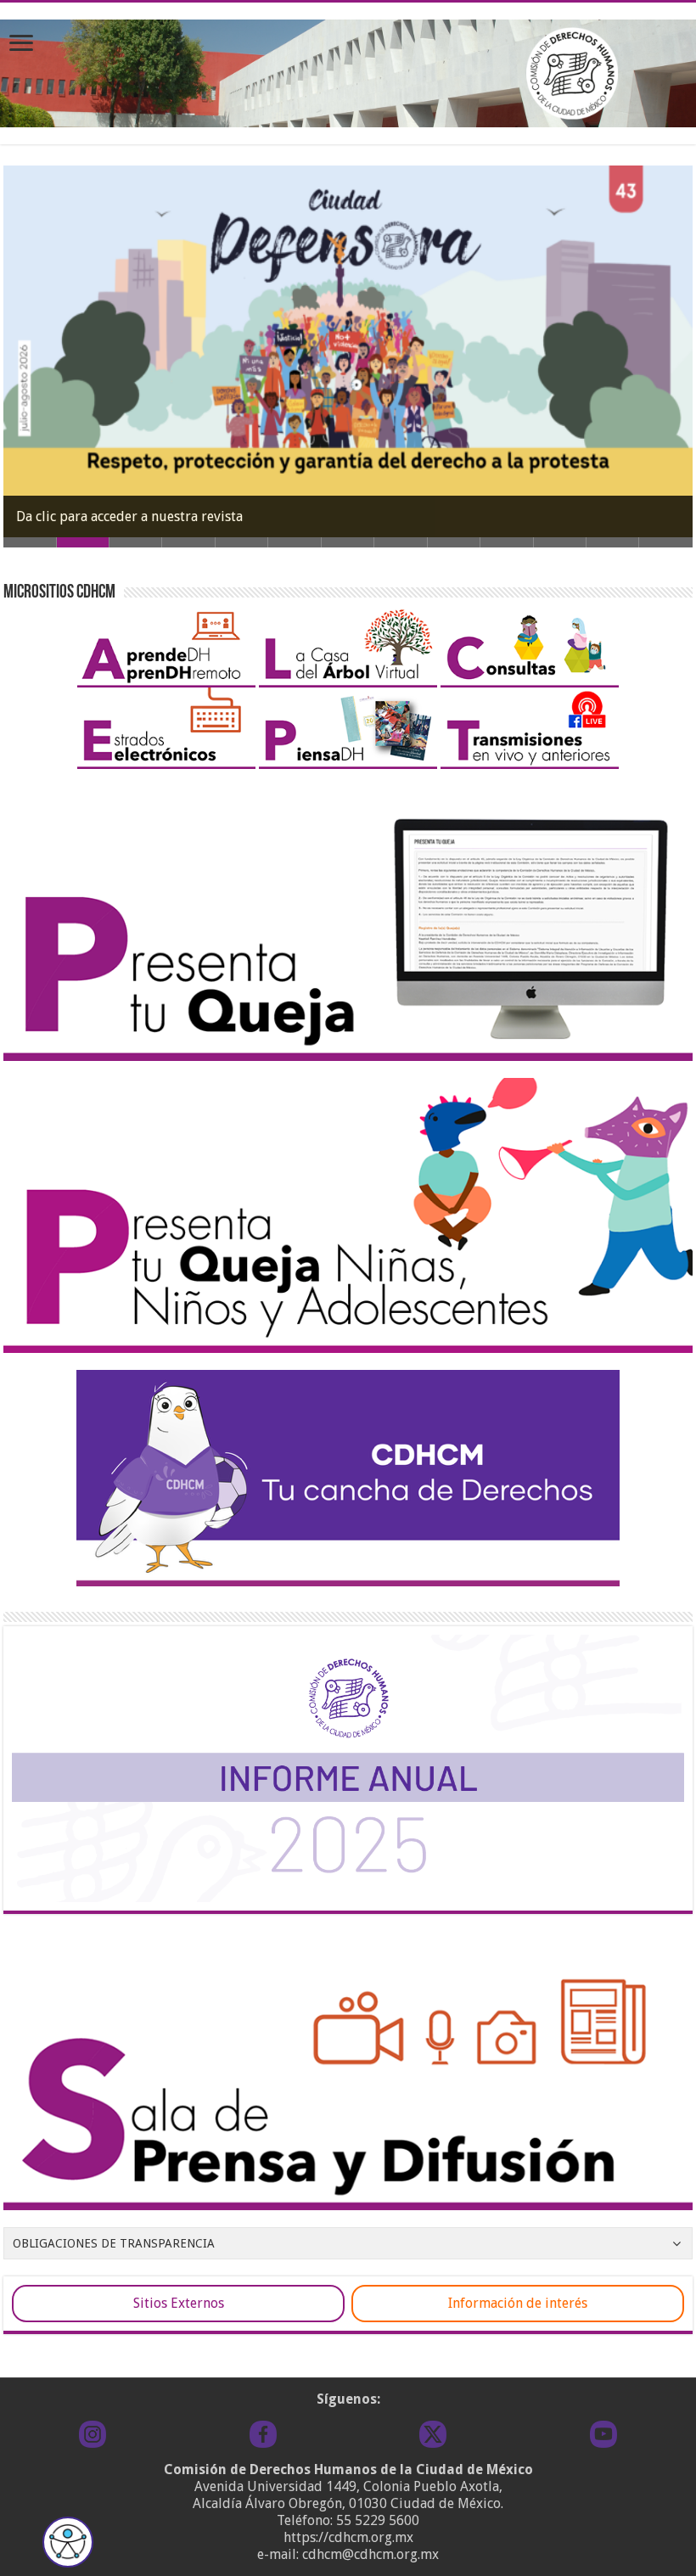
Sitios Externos (179, 2303)
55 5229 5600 (378, 2520)
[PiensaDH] (348, 727)
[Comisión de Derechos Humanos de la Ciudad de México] (348, 70)
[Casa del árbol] (348, 645)
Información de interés (518, 2303)
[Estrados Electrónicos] (166, 727)
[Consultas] (530, 645)
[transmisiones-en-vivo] (530, 727)
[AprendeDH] (166, 645)
